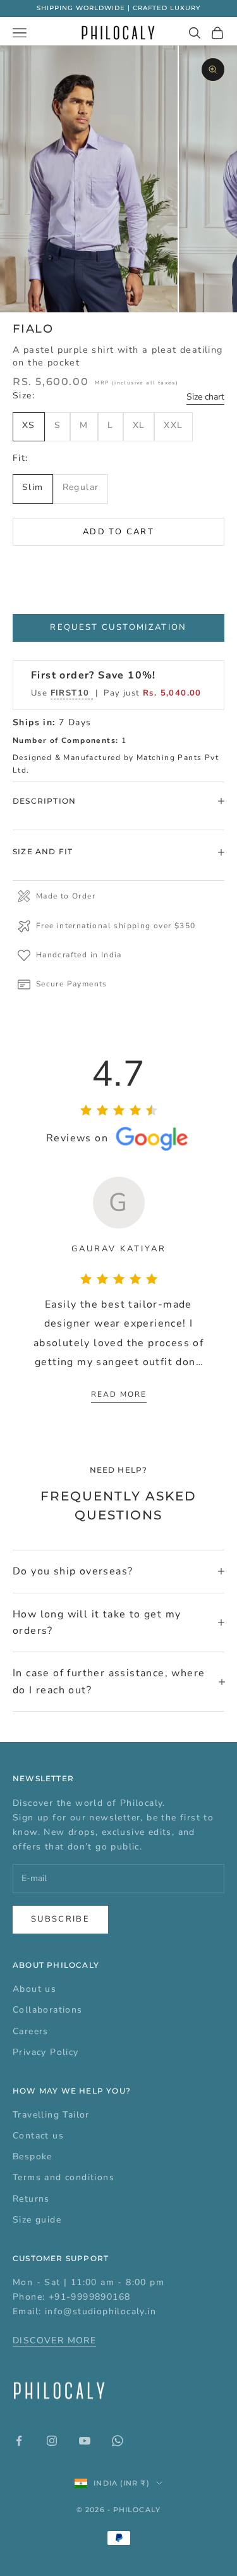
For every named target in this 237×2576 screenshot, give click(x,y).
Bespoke (33, 2156)
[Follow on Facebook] (19, 2441)
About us (34, 1989)
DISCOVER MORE (54, 2340)
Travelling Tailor (51, 2115)
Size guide (37, 2220)
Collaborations (48, 2010)
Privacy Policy (46, 2052)
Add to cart (118, 532)
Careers (31, 2031)
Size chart (205, 397)
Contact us (38, 2136)
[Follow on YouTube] (85, 2441)
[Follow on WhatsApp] (118, 2441)
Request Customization (118, 627)
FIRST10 (72, 693)
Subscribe (60, 1919)
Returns (31, 2199)
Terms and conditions (64, 2177)
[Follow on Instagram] (52, 2441)
